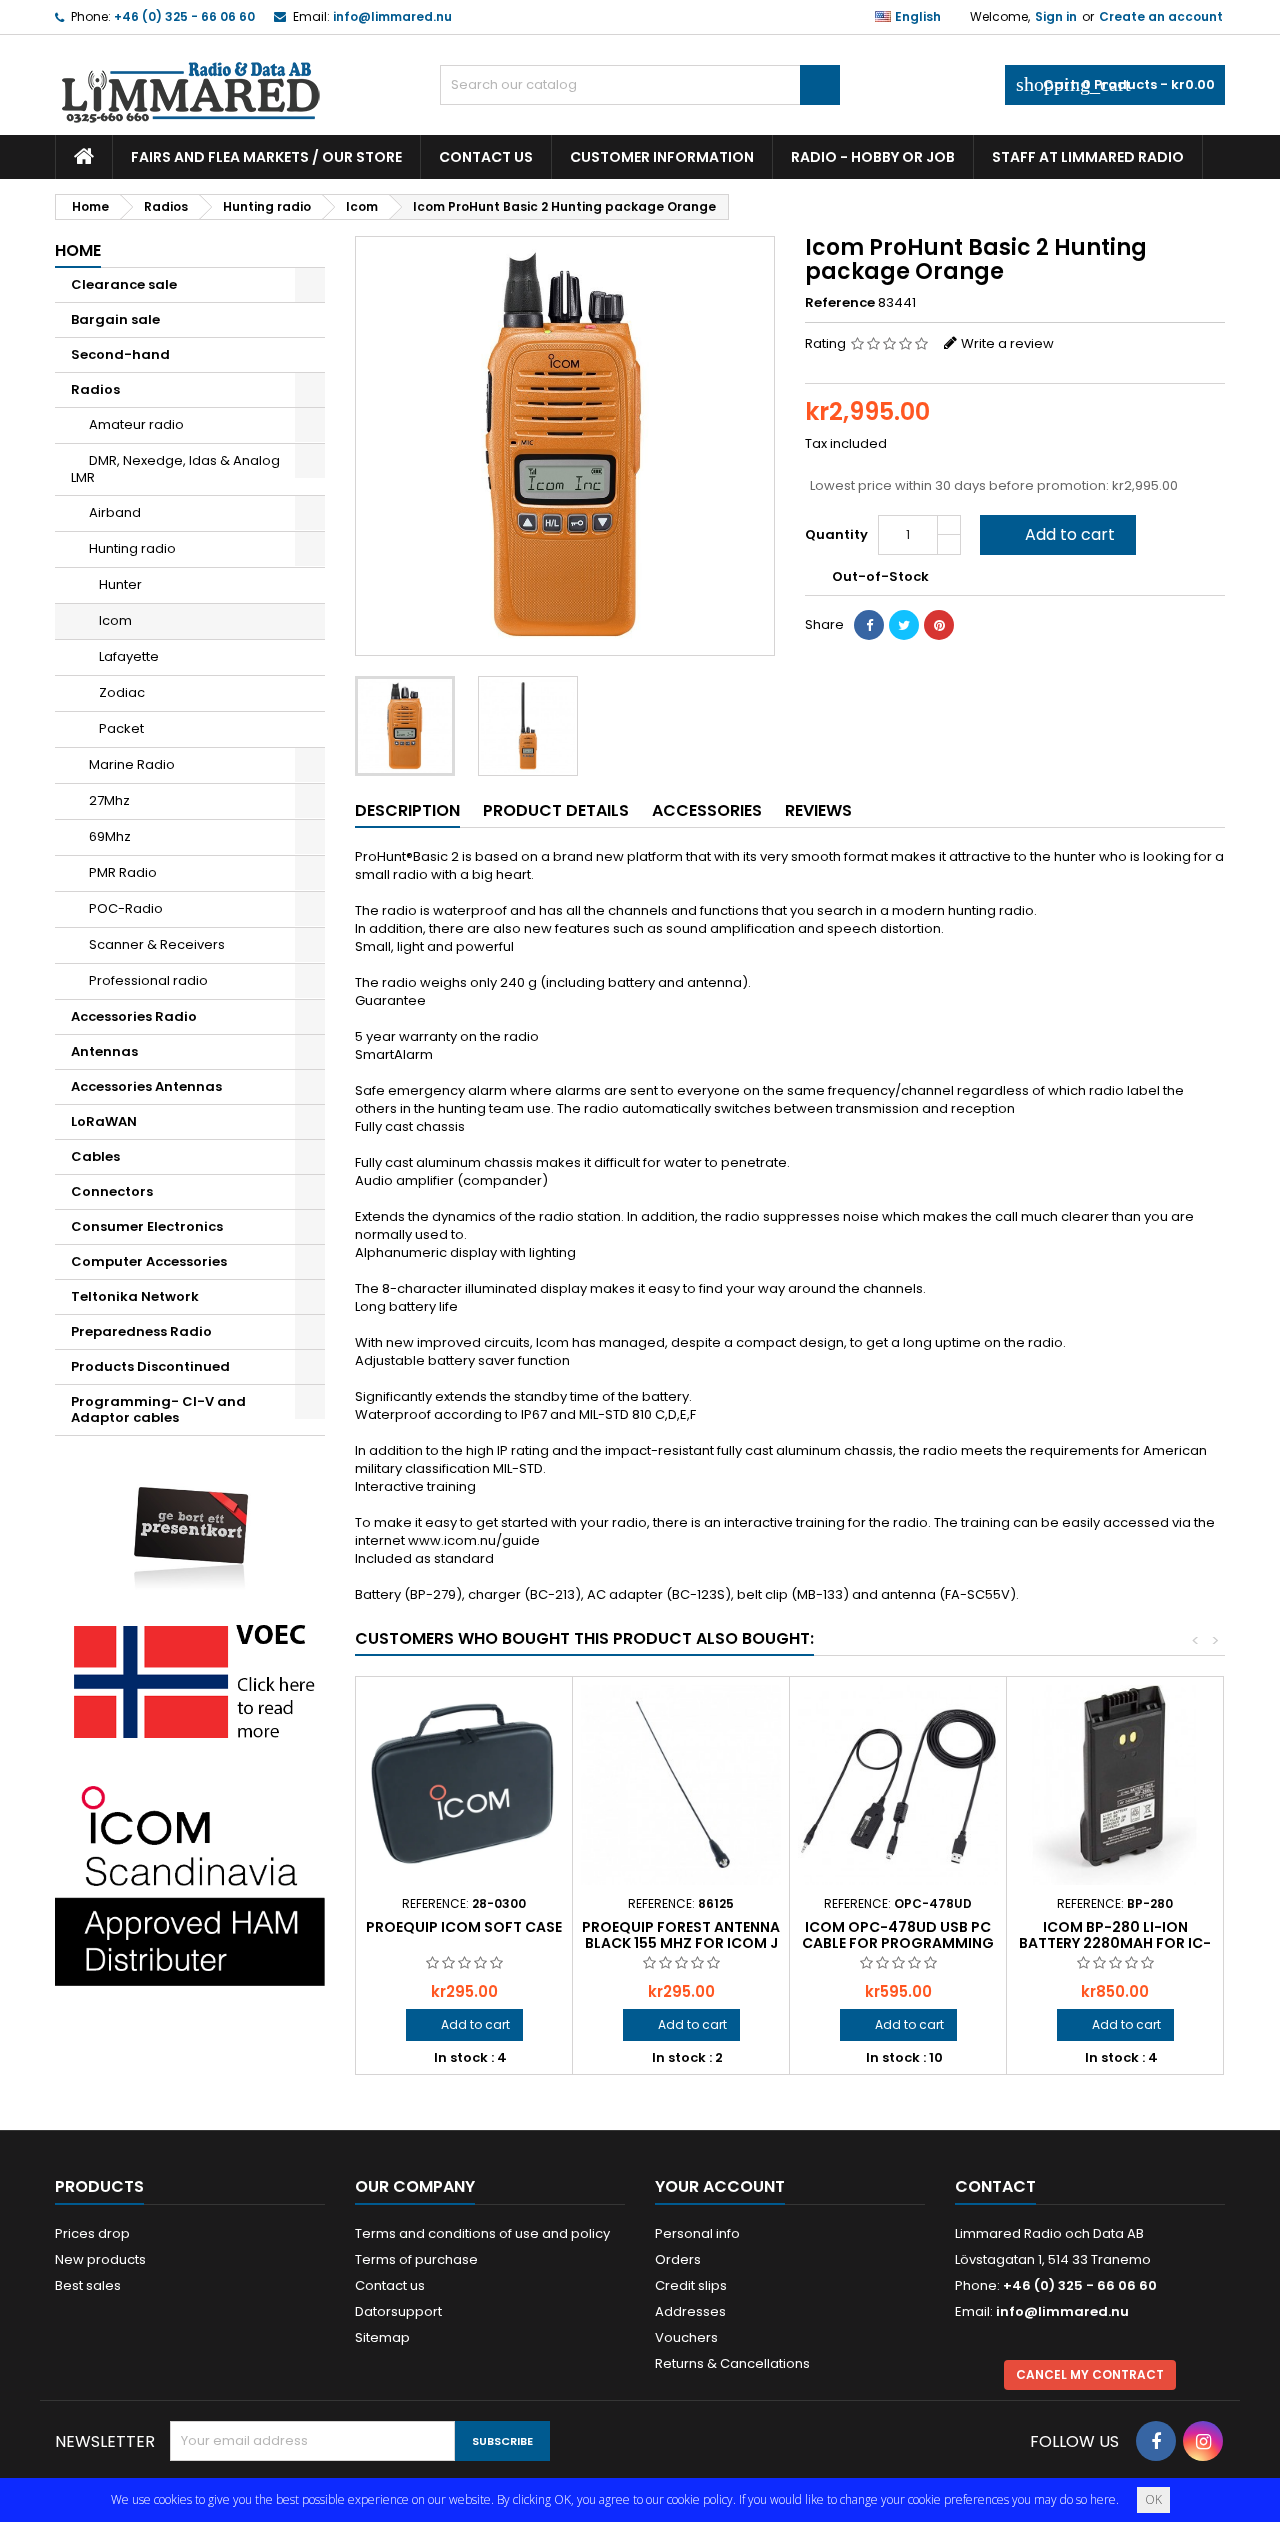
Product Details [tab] (556, 810)
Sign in (1056, 16)
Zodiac (122, 692)
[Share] (869, 625)
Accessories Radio (134, 1016)
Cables (95, 1156)
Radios (95, 389)
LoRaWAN (104, 1121)
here (1103, 2499)
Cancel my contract (1090, 2374)
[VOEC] (190, 1680)
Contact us (486, 157)
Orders (678, 2259)
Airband (115, 512)
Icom (115, 620)
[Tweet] (904, 625)
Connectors (112, 1191)
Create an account (1161, 16)
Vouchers (686, 2337)
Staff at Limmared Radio (1088, 157)
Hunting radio (132, 548)
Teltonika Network (135, 1296)
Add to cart (1056, 534)
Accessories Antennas (146, 1086)
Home (78, 250)
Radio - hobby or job (873, 157)
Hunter (120, 584)
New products (100, 2259)
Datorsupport (398, 2311)
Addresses (690, 2311)
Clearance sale (124, 284)
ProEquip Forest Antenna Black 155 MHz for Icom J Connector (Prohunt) (681, 1943)
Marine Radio (132, 764)
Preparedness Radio (141, 1331)
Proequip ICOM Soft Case (464, 1927)
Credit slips (691, 2285)
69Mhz (110, 836)
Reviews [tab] (818, 810)
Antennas (104, 1051)
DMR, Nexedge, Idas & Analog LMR (175, 469)
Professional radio (148, 980)
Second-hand (120, 354)
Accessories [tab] (707, 810)
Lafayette (129, 656)
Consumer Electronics (147, 1226)
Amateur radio (136, 424)
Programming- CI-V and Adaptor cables (158, 1409)
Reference (840, 303)
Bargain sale (115, 319)
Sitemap (382, 2337)
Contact (995, 2186)
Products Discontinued (150, 1366)
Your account (720, 2186)
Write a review (1007, 343)
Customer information (662, 157)
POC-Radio (126, 908)
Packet (121, 728)
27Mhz (109, 800)
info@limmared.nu (392, 16)
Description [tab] (407, 810)
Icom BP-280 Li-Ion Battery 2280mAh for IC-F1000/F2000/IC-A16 (1115, 1943)
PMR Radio (123, 872)
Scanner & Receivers (157, 944)
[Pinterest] (939, 625)
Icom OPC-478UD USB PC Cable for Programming (898, 1935)
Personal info (697, 2233)
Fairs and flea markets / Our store (266, 157)
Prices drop (92, 2233)
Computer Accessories (149, 1261)
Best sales (88, 2285)
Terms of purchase (416, 2259)
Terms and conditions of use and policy (482, 2233)
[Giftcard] (190, 1523)
